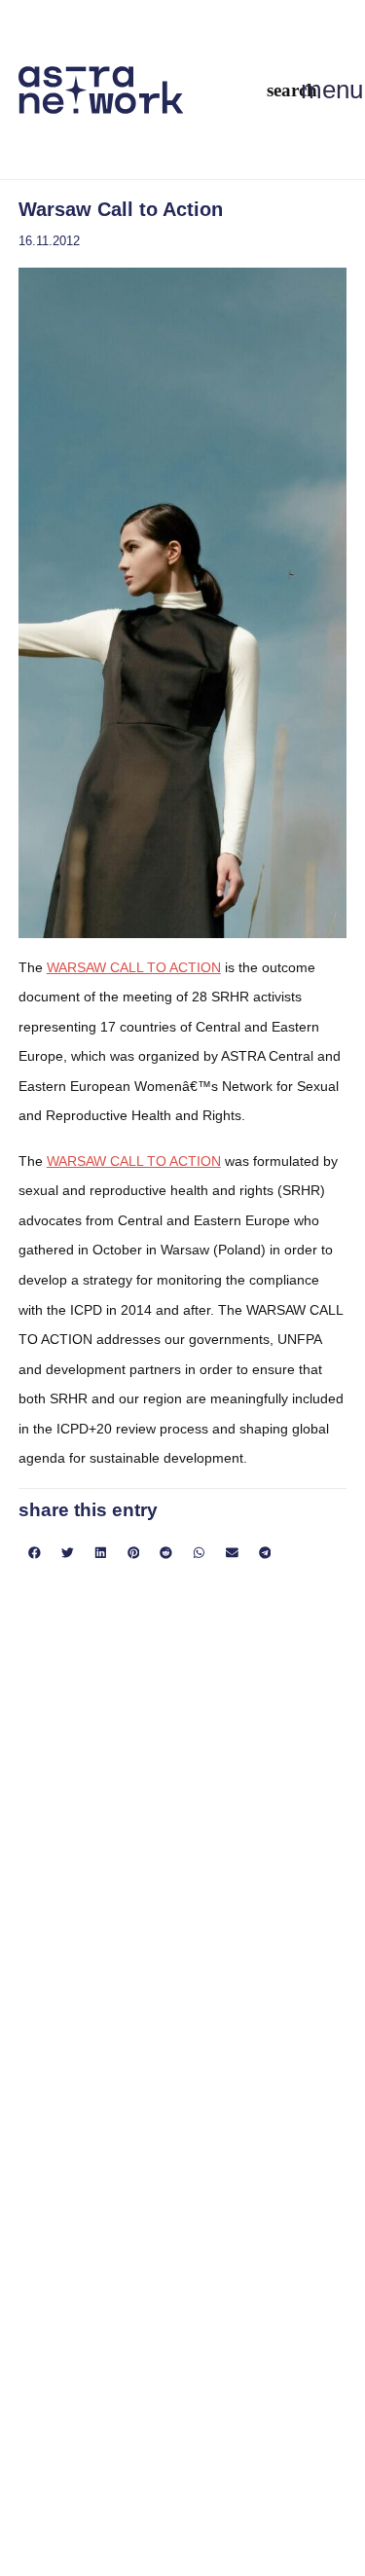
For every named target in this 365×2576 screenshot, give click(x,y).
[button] (292, 90)
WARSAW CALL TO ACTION (134, 967)
